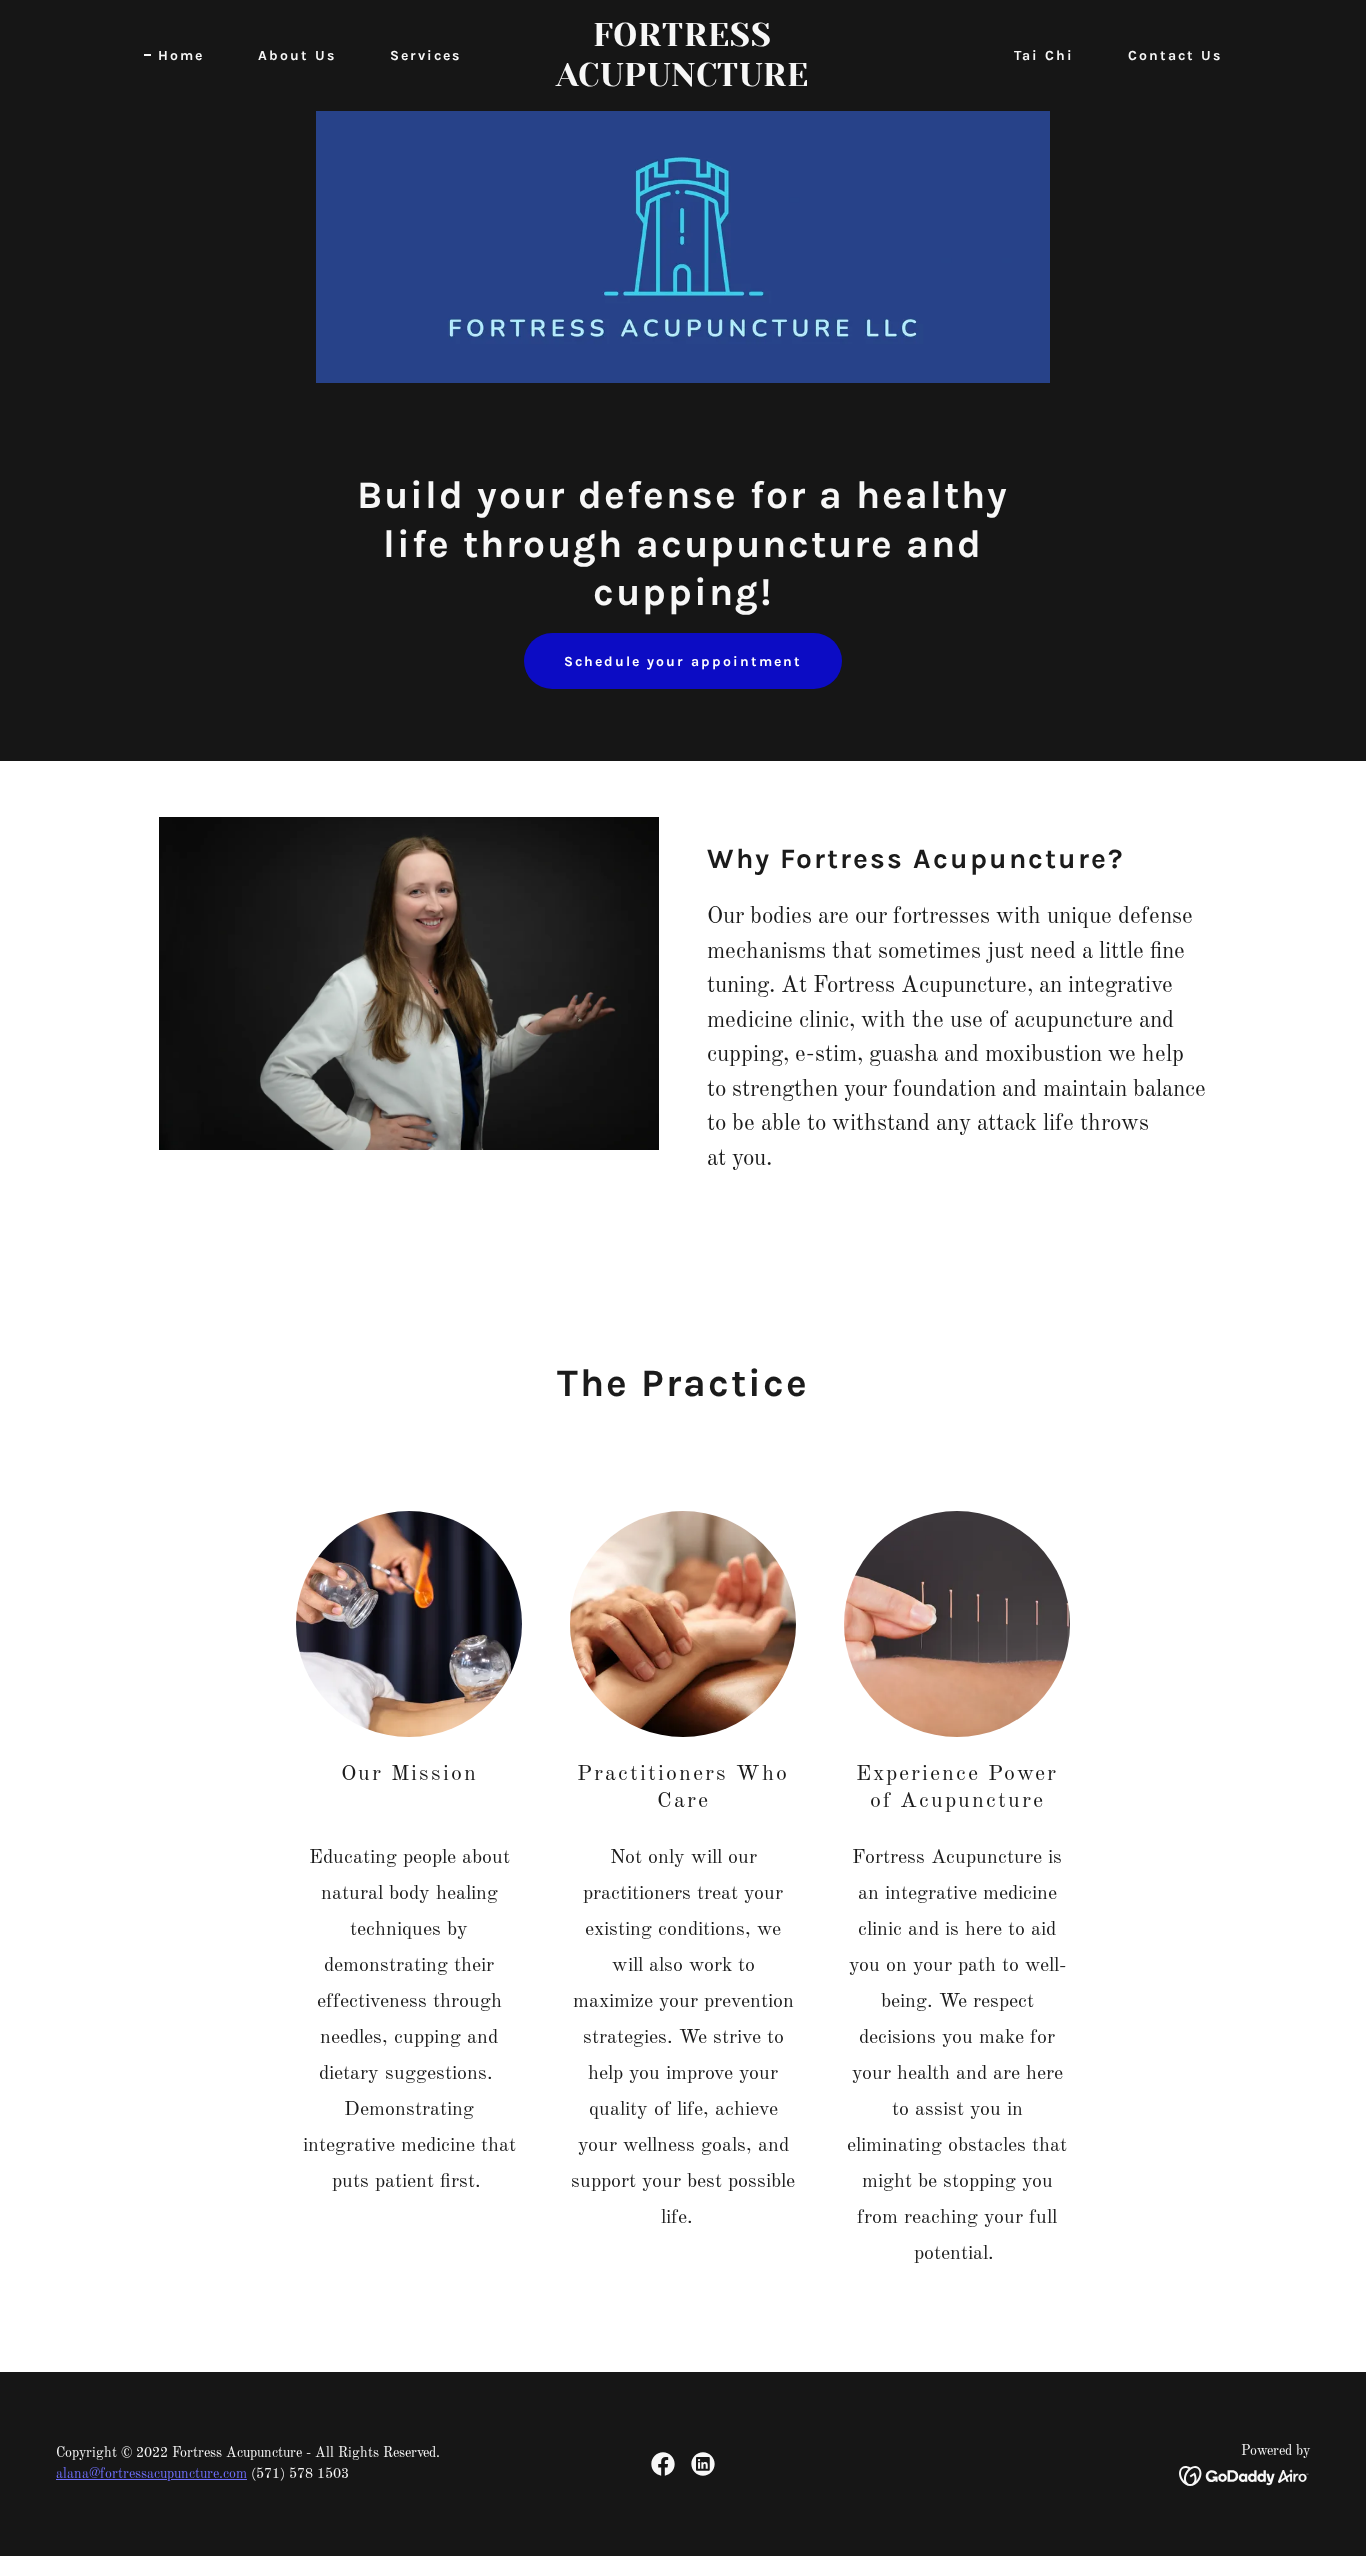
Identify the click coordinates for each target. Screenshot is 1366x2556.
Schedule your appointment (683, 661)
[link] (682, 82)
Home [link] (181, 55)
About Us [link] (297, 55)
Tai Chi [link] (1044, 55)
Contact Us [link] (1175, 55)
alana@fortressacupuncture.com (151, 2474)
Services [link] (425, 55)
